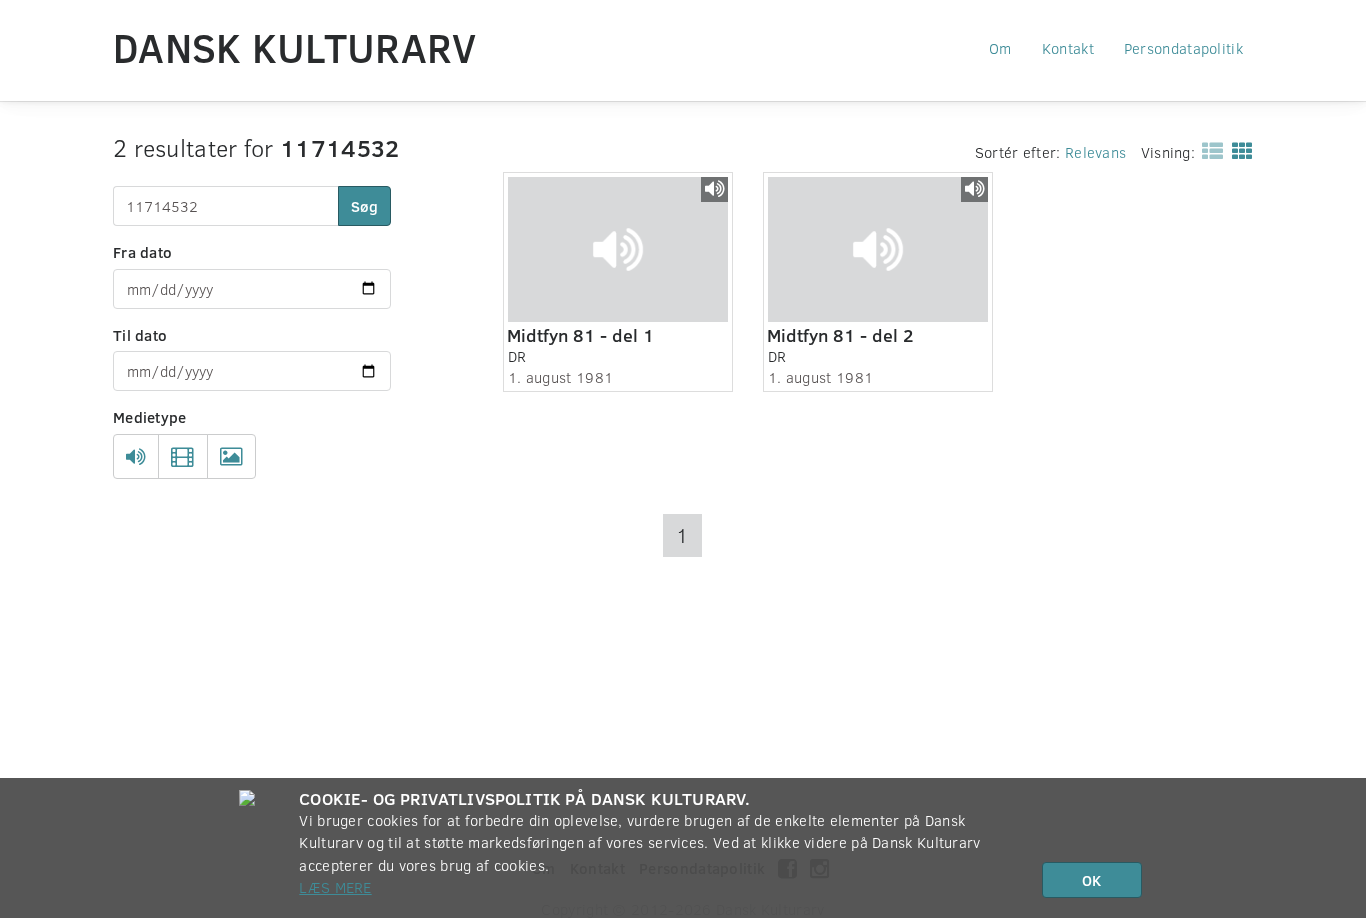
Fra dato (142, 252)
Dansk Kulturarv (295, 47)
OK (1091, 880)
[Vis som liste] (1208, 150)
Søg (364, 206)
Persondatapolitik (1183, 48)
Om (1000, 48)
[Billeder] (231, 457)
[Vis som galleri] (1238, 150)
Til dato (140, 335)
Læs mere (335, 887)
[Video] (182, 457)
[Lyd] (136, 457)
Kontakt (1068, 48)
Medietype (150, 417)
